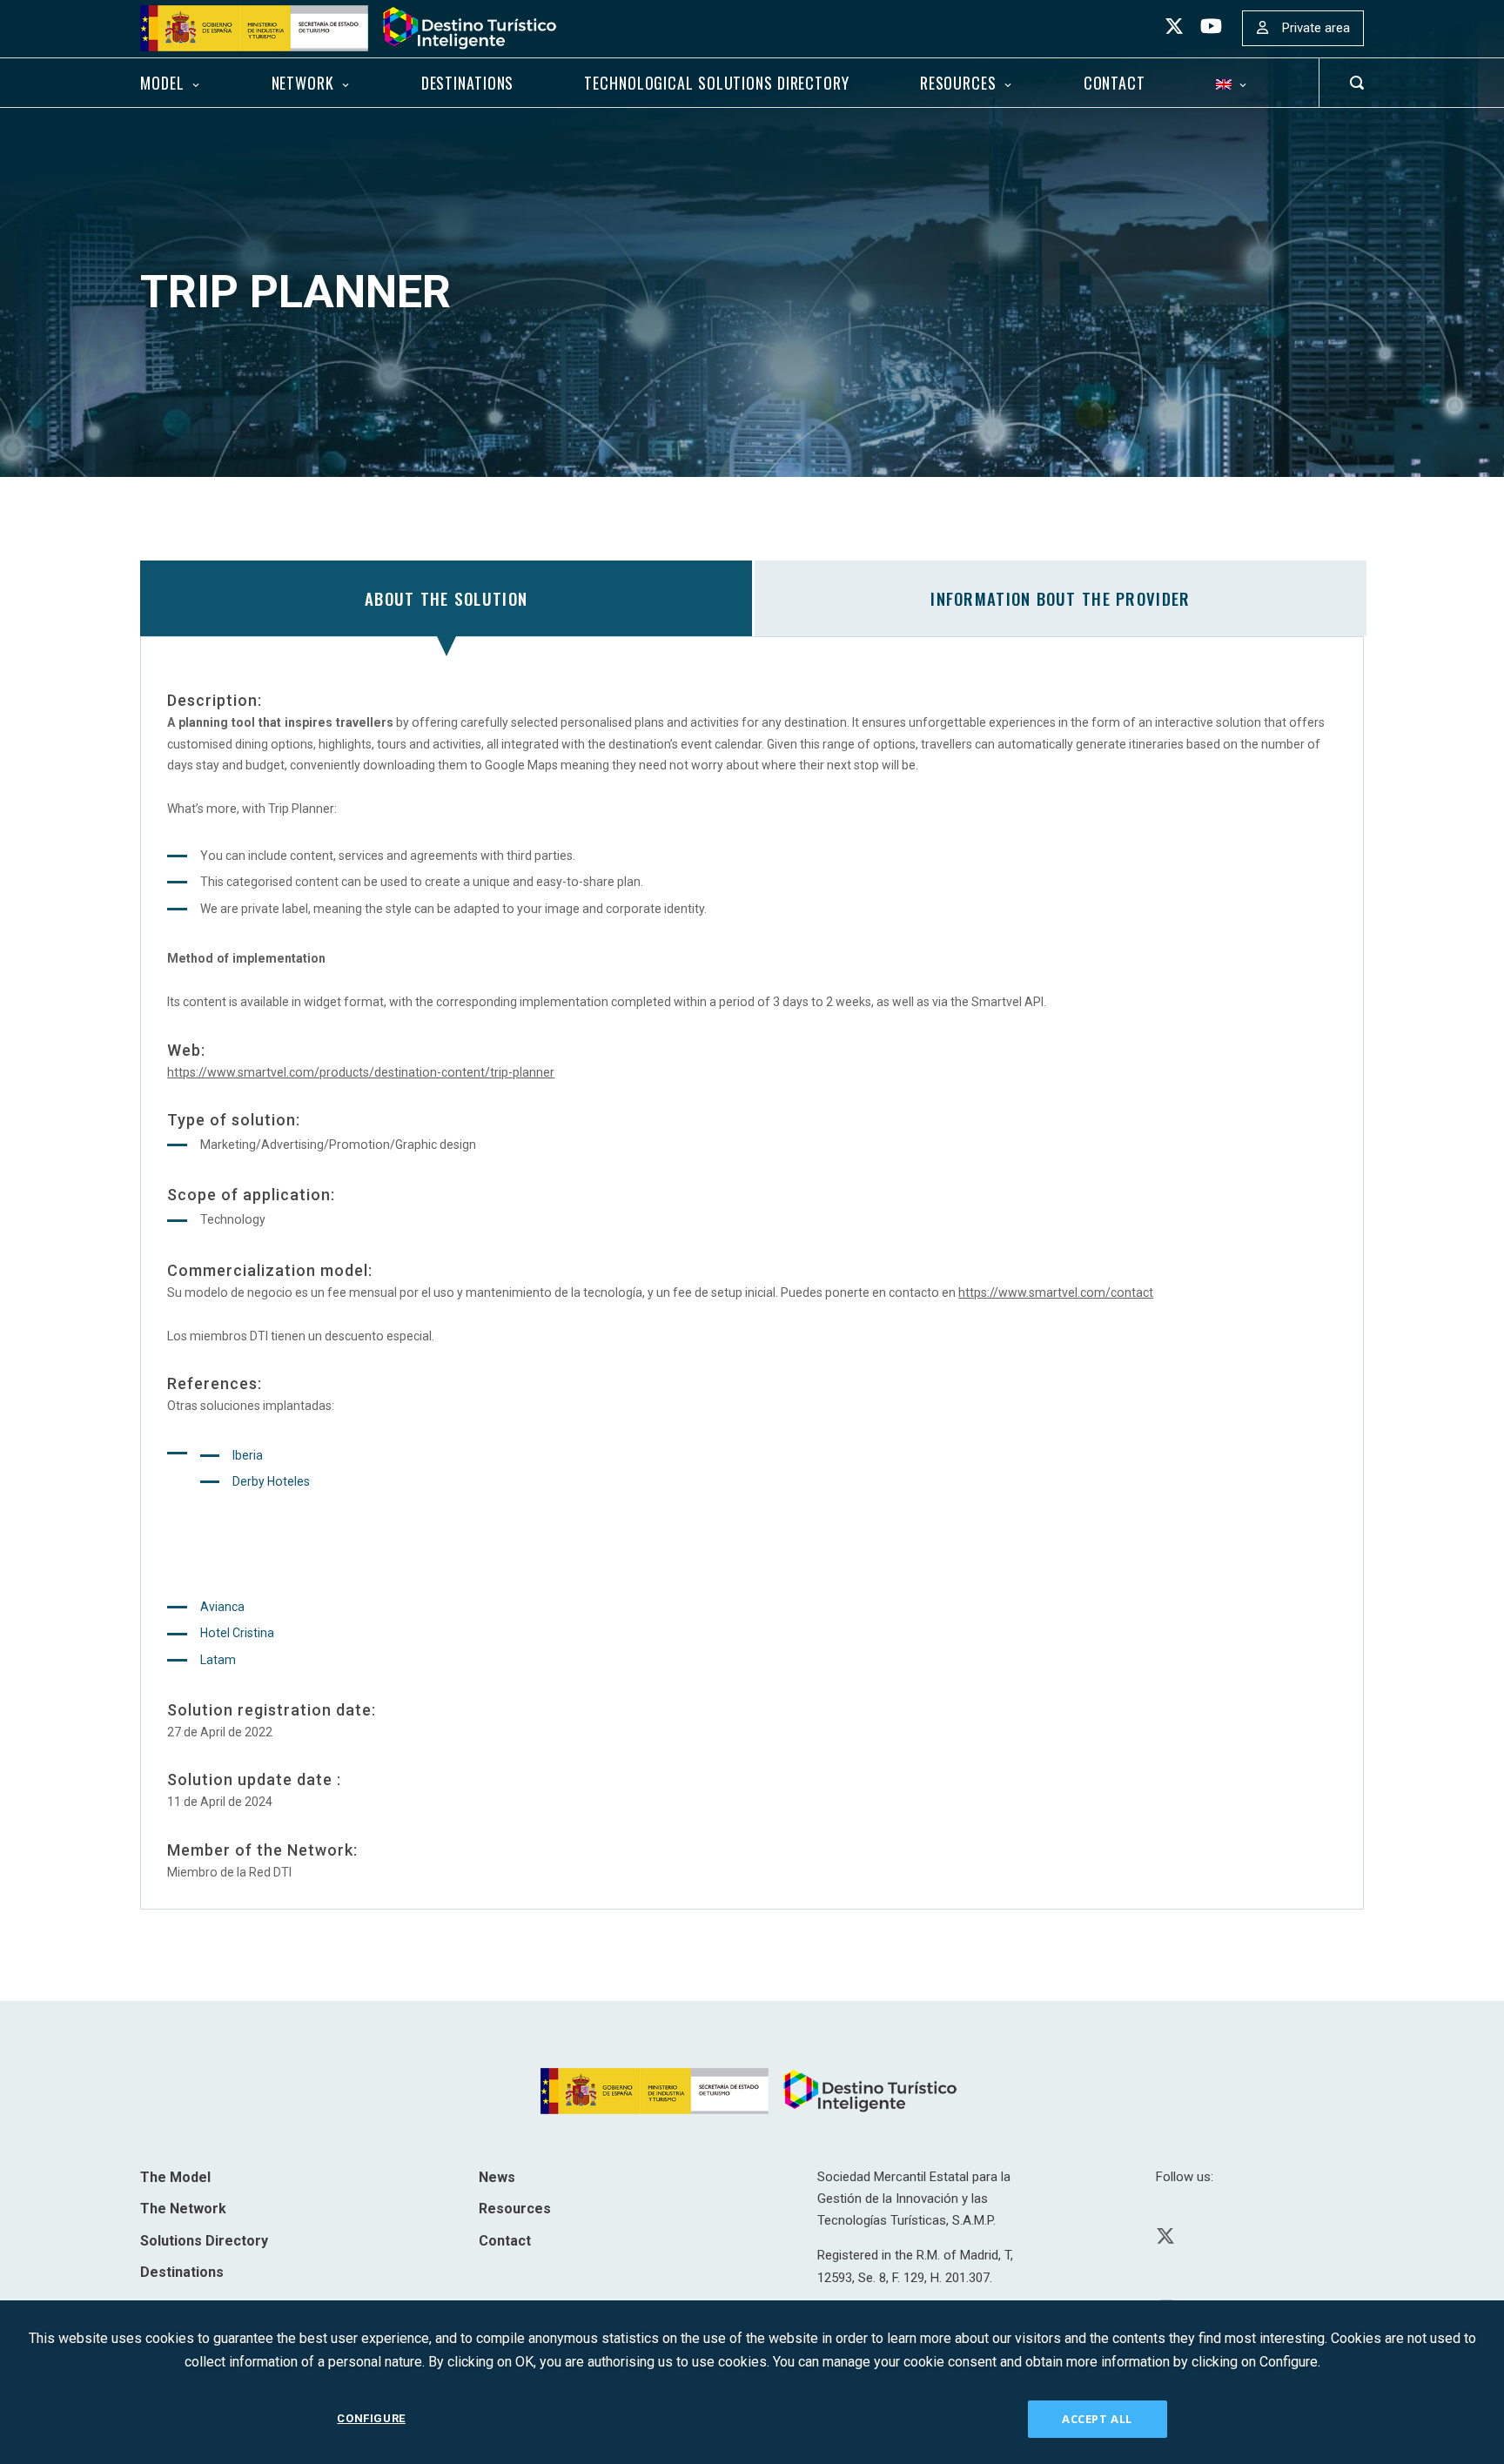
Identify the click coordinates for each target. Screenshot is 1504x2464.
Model (162, 83)
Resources (958, 83)
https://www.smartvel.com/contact (1056, 1292)
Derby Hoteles (271, 1481)
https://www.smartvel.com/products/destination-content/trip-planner (361, 1072)
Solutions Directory (204, 2241)
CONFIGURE (371, 2418)
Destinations (468, 83)
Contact (1115, 83)
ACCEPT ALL (1097, 2419)
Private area (1316, 28)
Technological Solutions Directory (716, 83)
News (497, 2177)
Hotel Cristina (237, 1633)
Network (303, 83)
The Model (175, 2177)
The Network (183, 2209)
